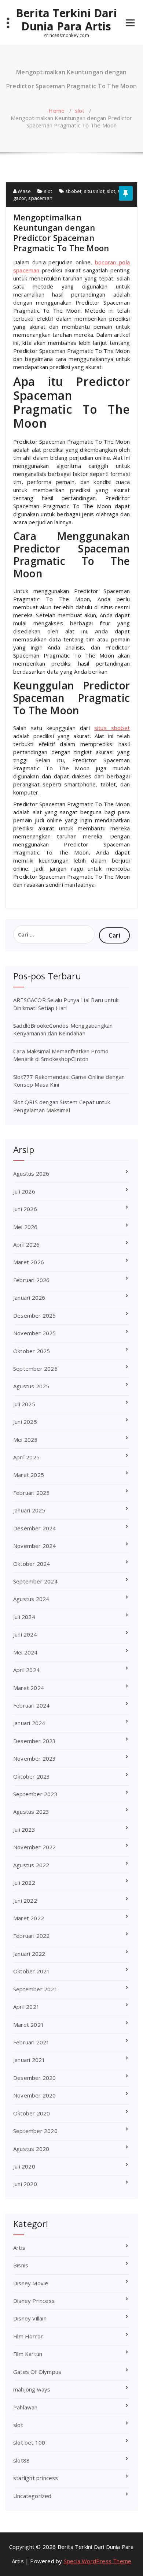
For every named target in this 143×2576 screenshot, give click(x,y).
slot (80, 111)
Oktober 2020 (32, 2113)
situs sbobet (112, 728)
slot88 (21, 2460)
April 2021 (26, 2007)
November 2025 (35, 1333)
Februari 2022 (32, 1936)
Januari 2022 (29, 1954)
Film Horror (28, 2336)
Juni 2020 (25, 2184)
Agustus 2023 (31, 1812)
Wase (24, 191)
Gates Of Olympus (37, 2372)
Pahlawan (25, 2407)
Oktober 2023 (32, 1776)
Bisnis (21, 2265)
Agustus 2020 (31, 2149)
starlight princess (36, 2478)
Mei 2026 (25, 1227)
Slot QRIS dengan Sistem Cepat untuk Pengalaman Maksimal (62, 1106)
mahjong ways (32, 2389)
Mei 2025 (25, 1440)
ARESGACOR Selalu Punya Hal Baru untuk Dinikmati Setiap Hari (66, 1004)
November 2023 (35, 1758)
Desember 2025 (35, 1315)
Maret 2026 (29, 1262)
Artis (19, 2248)
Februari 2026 (32, 1280)
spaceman (40, 198)
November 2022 (35, 1847)
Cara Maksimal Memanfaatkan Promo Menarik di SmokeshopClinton (61, 1055)
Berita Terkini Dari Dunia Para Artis (66, 20)
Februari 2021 (32, 2042)
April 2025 (26, 1457)
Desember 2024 (35, 1528)
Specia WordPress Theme (98, 2561)
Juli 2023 (24, 1829)
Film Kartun (28, 2354)
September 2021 (35, 1989)
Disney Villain (30, 2318)
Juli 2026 (24, 1191)
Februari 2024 (32, 1705)
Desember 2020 (35, 2078)
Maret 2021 (29, 2025)
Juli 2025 (24, 1404)
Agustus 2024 (31, 1599)
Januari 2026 (29, 1298)
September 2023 (35, 1794)
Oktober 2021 (32, 1971)
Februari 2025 (32, 1493)
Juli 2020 (24, 2166)
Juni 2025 (25, 1422)
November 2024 (35, 1546)
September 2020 (35, 2131)
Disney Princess (34, 2301)
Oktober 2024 (32, 1564)
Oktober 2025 (32, 1351)
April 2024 (26, 1670)
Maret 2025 (29, 1475)
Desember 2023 (35, 1741)
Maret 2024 (29, 1688)
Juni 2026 (25, 1209)
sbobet (73, 191)
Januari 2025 (29, 1510)
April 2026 (26, 1244)
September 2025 (35, 1369)
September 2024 (35, 1581)
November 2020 (35, 2095)
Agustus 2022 (31, 1865)
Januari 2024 (29, 1723)
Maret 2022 (29, 1918)
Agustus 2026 (31, 1173)
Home (56, 111)
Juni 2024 (25, 1634)
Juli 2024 (24, 1617)
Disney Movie (31, 2283)
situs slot (94, 191)
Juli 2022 (24, 1883)
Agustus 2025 (31, 1386)
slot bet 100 (29, 2442)
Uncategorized (32, 2496)
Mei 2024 (25, 1652)
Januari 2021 (29, 2060)
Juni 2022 (25, 1901)
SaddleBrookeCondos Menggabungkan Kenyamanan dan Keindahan (63, 1029)
